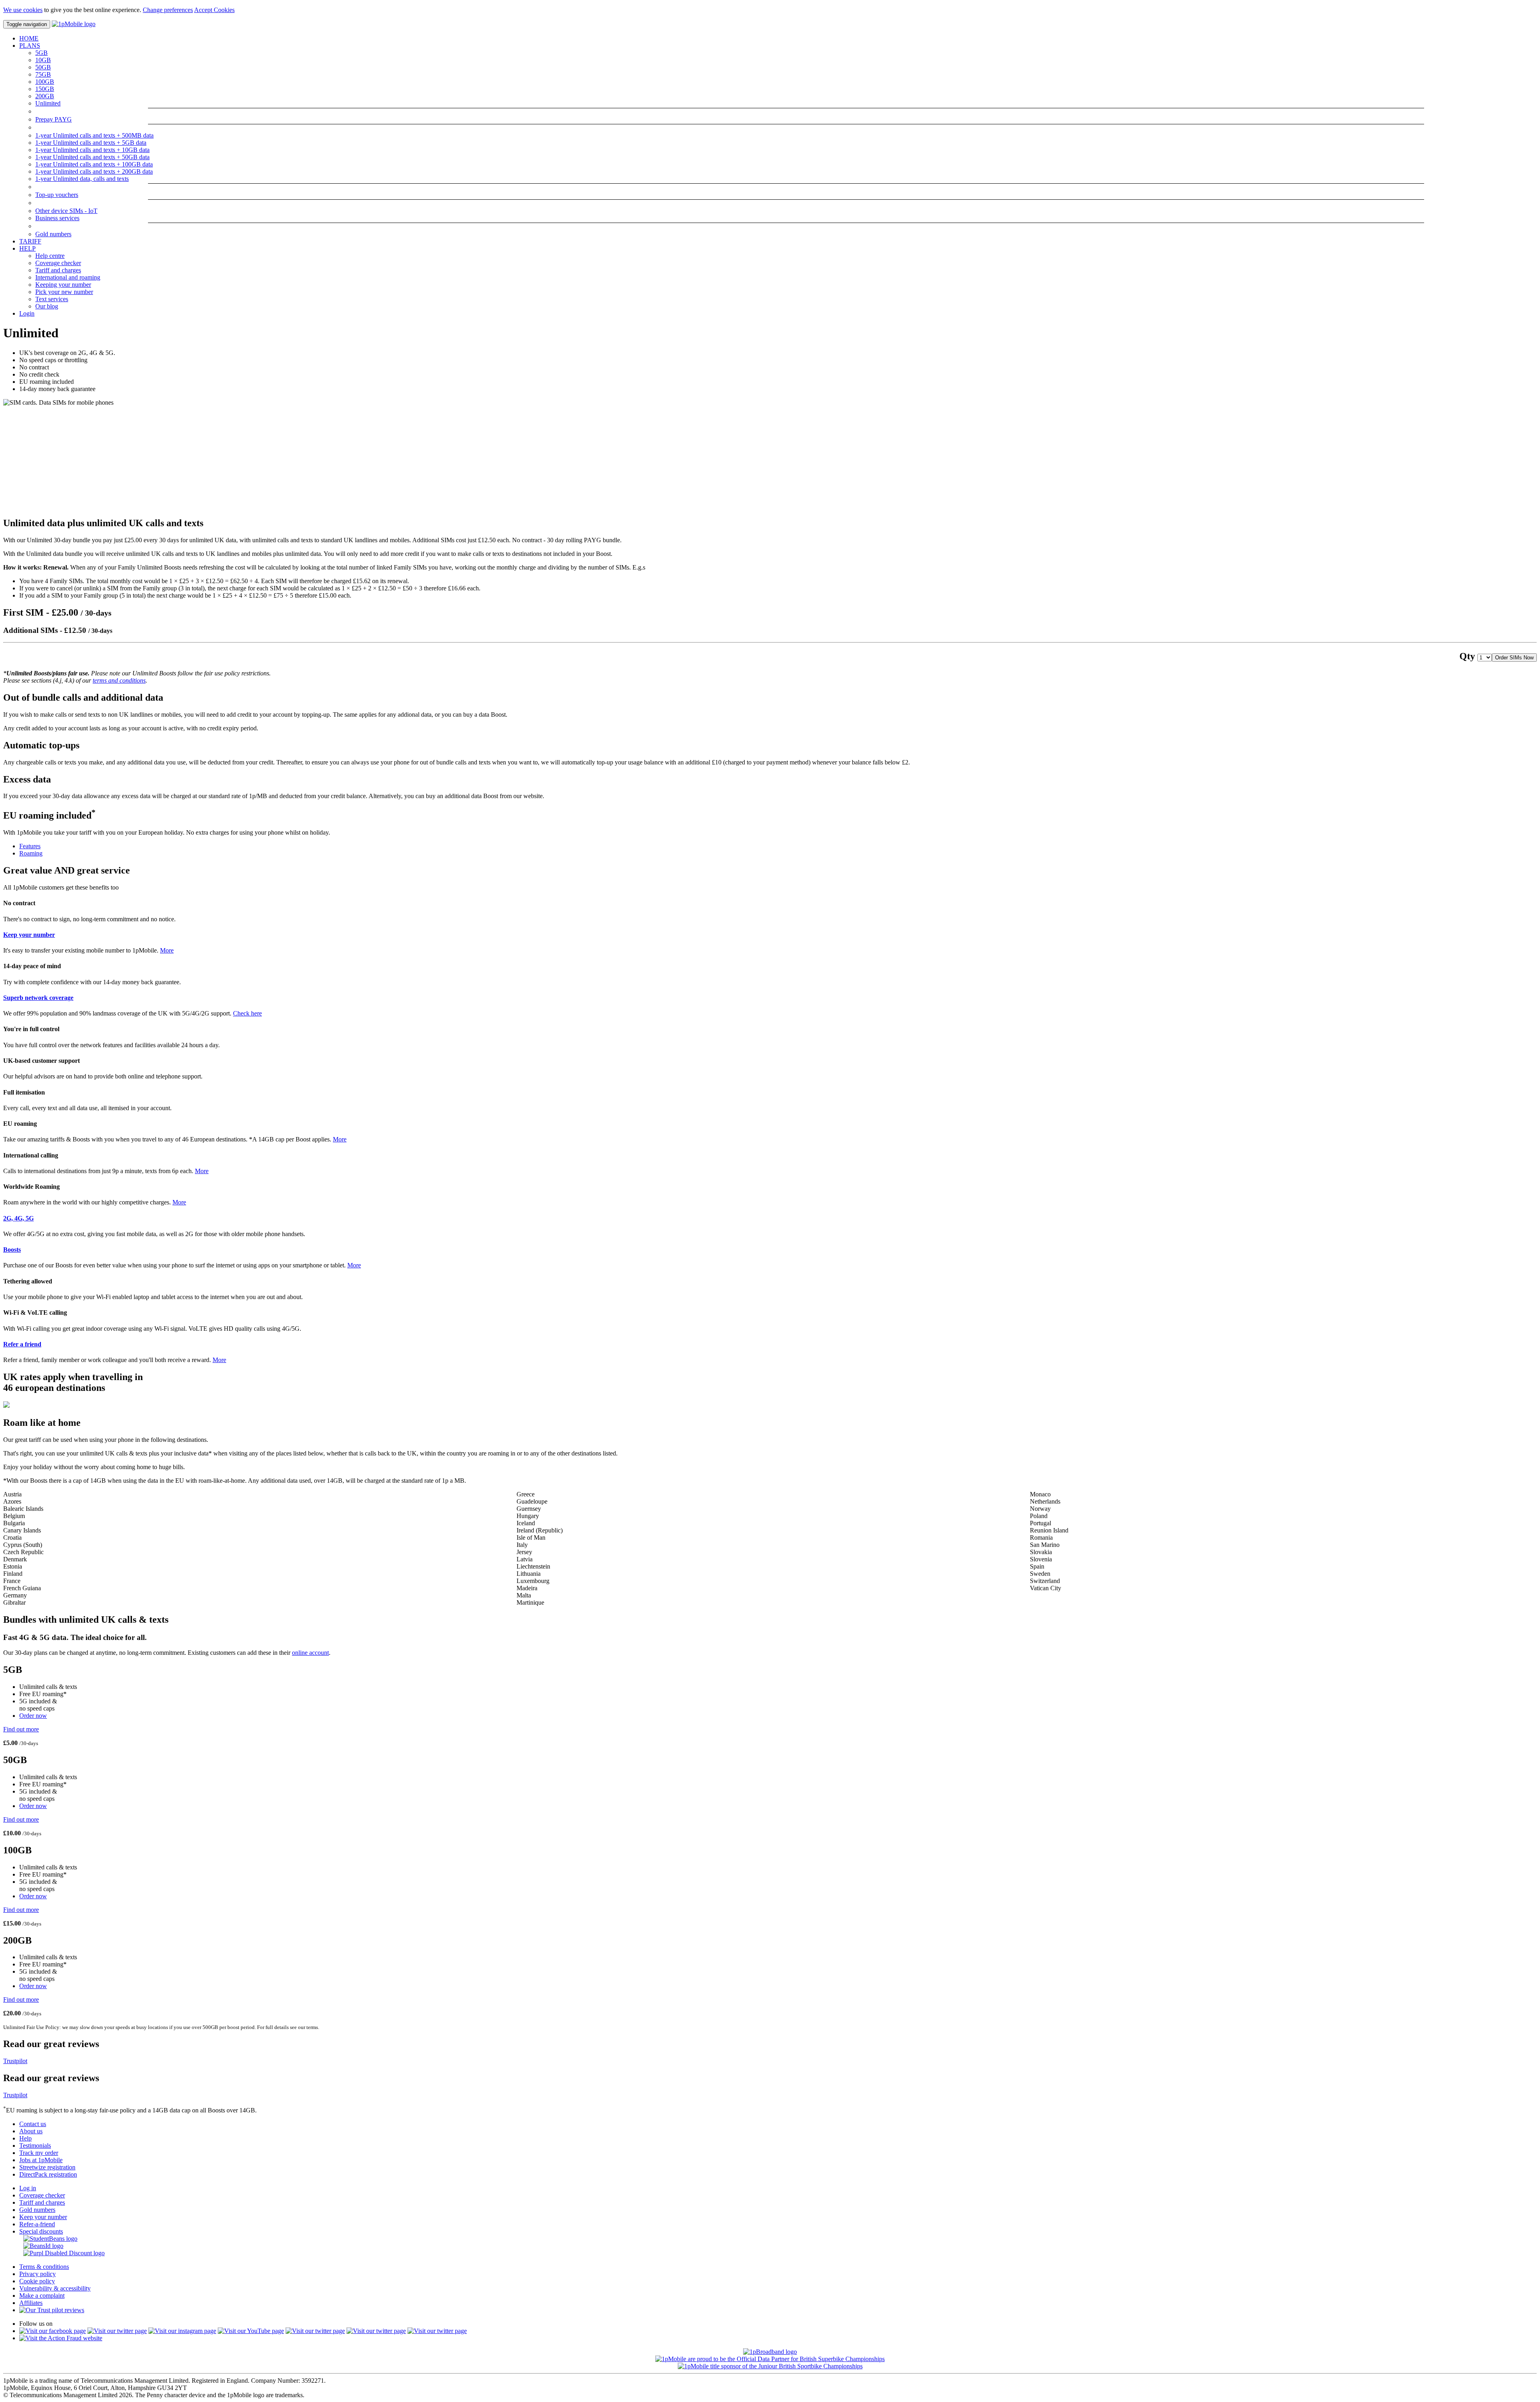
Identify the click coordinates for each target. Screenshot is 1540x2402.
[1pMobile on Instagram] (182, 2331)
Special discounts (41, 2231)
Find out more (21, 1729)
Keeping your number (63, 285)
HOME (29, 38)
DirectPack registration (48, 2174)
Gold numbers (53, 234)
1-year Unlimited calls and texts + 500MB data (94, 135)
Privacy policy (37, 2274)
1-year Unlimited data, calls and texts (82, 179)
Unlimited (48, 103)
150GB (45, 89)
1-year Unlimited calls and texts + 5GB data (91, 143)
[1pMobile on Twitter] (117, 2331)
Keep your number (29, 935)
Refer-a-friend (37, 2224)
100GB (45, 82)
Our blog (47, 306)
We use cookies (23, 10)
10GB (43, 60)
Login (27, 313)
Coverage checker (58, 263)
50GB (43, 67)
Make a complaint (42, 2296)
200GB (45, 96)
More (167, 950)
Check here (247, 1013)
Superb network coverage (38, 998)
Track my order (39, 2153)
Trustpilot (15, 2061)
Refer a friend (22, 1344)
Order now (33, 1716)
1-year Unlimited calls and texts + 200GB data (94, 171)
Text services (52, 299)
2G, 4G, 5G (18, 1218)
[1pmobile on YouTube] (251, 2331)
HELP (27, 248)
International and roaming (68, 277)
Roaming (31, 853)
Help (25, 2138)
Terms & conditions (44, 2267)
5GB (42, 53)
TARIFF (30, 241)
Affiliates (31, 2303)
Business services (57, 218)
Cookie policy (37, 2281)
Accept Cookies (214, 10)
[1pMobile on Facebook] (53, 2331)
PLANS (30, 46)
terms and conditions (119, 680)
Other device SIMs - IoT (66, 211)
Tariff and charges (58, 270)
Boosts (12, 1250)
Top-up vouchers (57, 195)
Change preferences (168, 10)
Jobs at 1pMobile (41, 2160)
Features (30, 846)
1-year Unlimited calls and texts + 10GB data (92, 150)
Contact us (33, 2124)
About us (31, 2131)
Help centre (50, 256)
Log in (28, 2188)
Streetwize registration (47, 2167)
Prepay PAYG (54, 119)
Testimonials (35, 2146)
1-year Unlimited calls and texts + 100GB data (94, 164)
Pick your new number (64, 292)
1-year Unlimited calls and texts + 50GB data (92, 157)
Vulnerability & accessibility (55, 2288)
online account (310, 1653)
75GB (43, 74)
